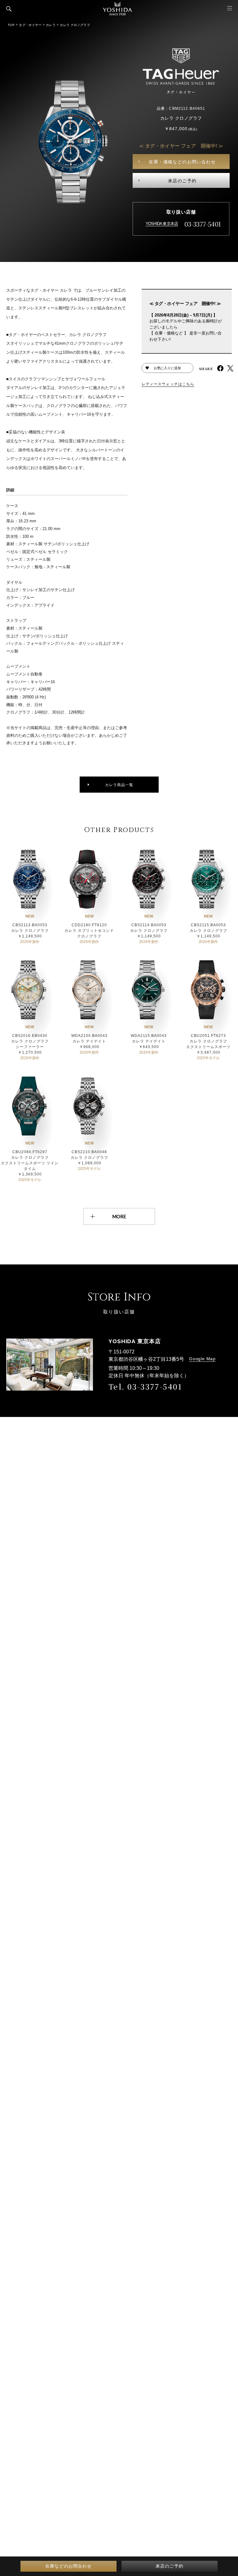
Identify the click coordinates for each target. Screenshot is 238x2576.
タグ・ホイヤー (30, 25)
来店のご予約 (182, 181)
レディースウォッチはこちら (168, 384)
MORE (119, 1216)
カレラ (51, 25)
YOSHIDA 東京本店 (162, 224)
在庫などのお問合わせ (68, 2566)
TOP (11, 25)
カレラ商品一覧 (119, 785)
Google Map (202, 1359)
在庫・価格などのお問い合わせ (182, 162)
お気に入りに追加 (167, 368)
